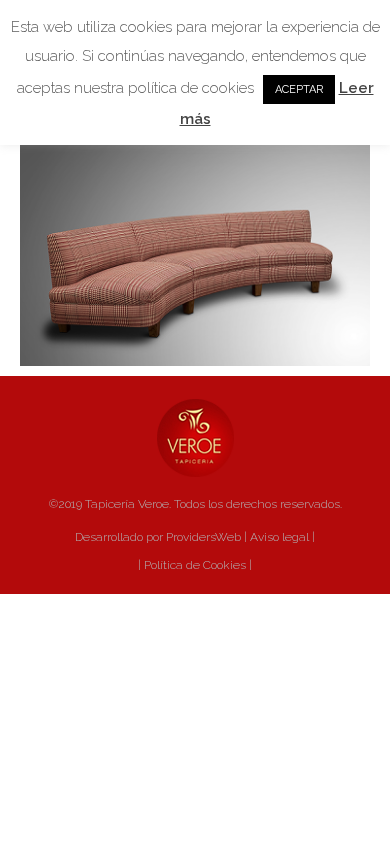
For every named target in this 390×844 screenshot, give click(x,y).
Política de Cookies (193, 565)
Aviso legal (279, 537)
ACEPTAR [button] (299, 89)
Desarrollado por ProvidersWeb (158, 537)
